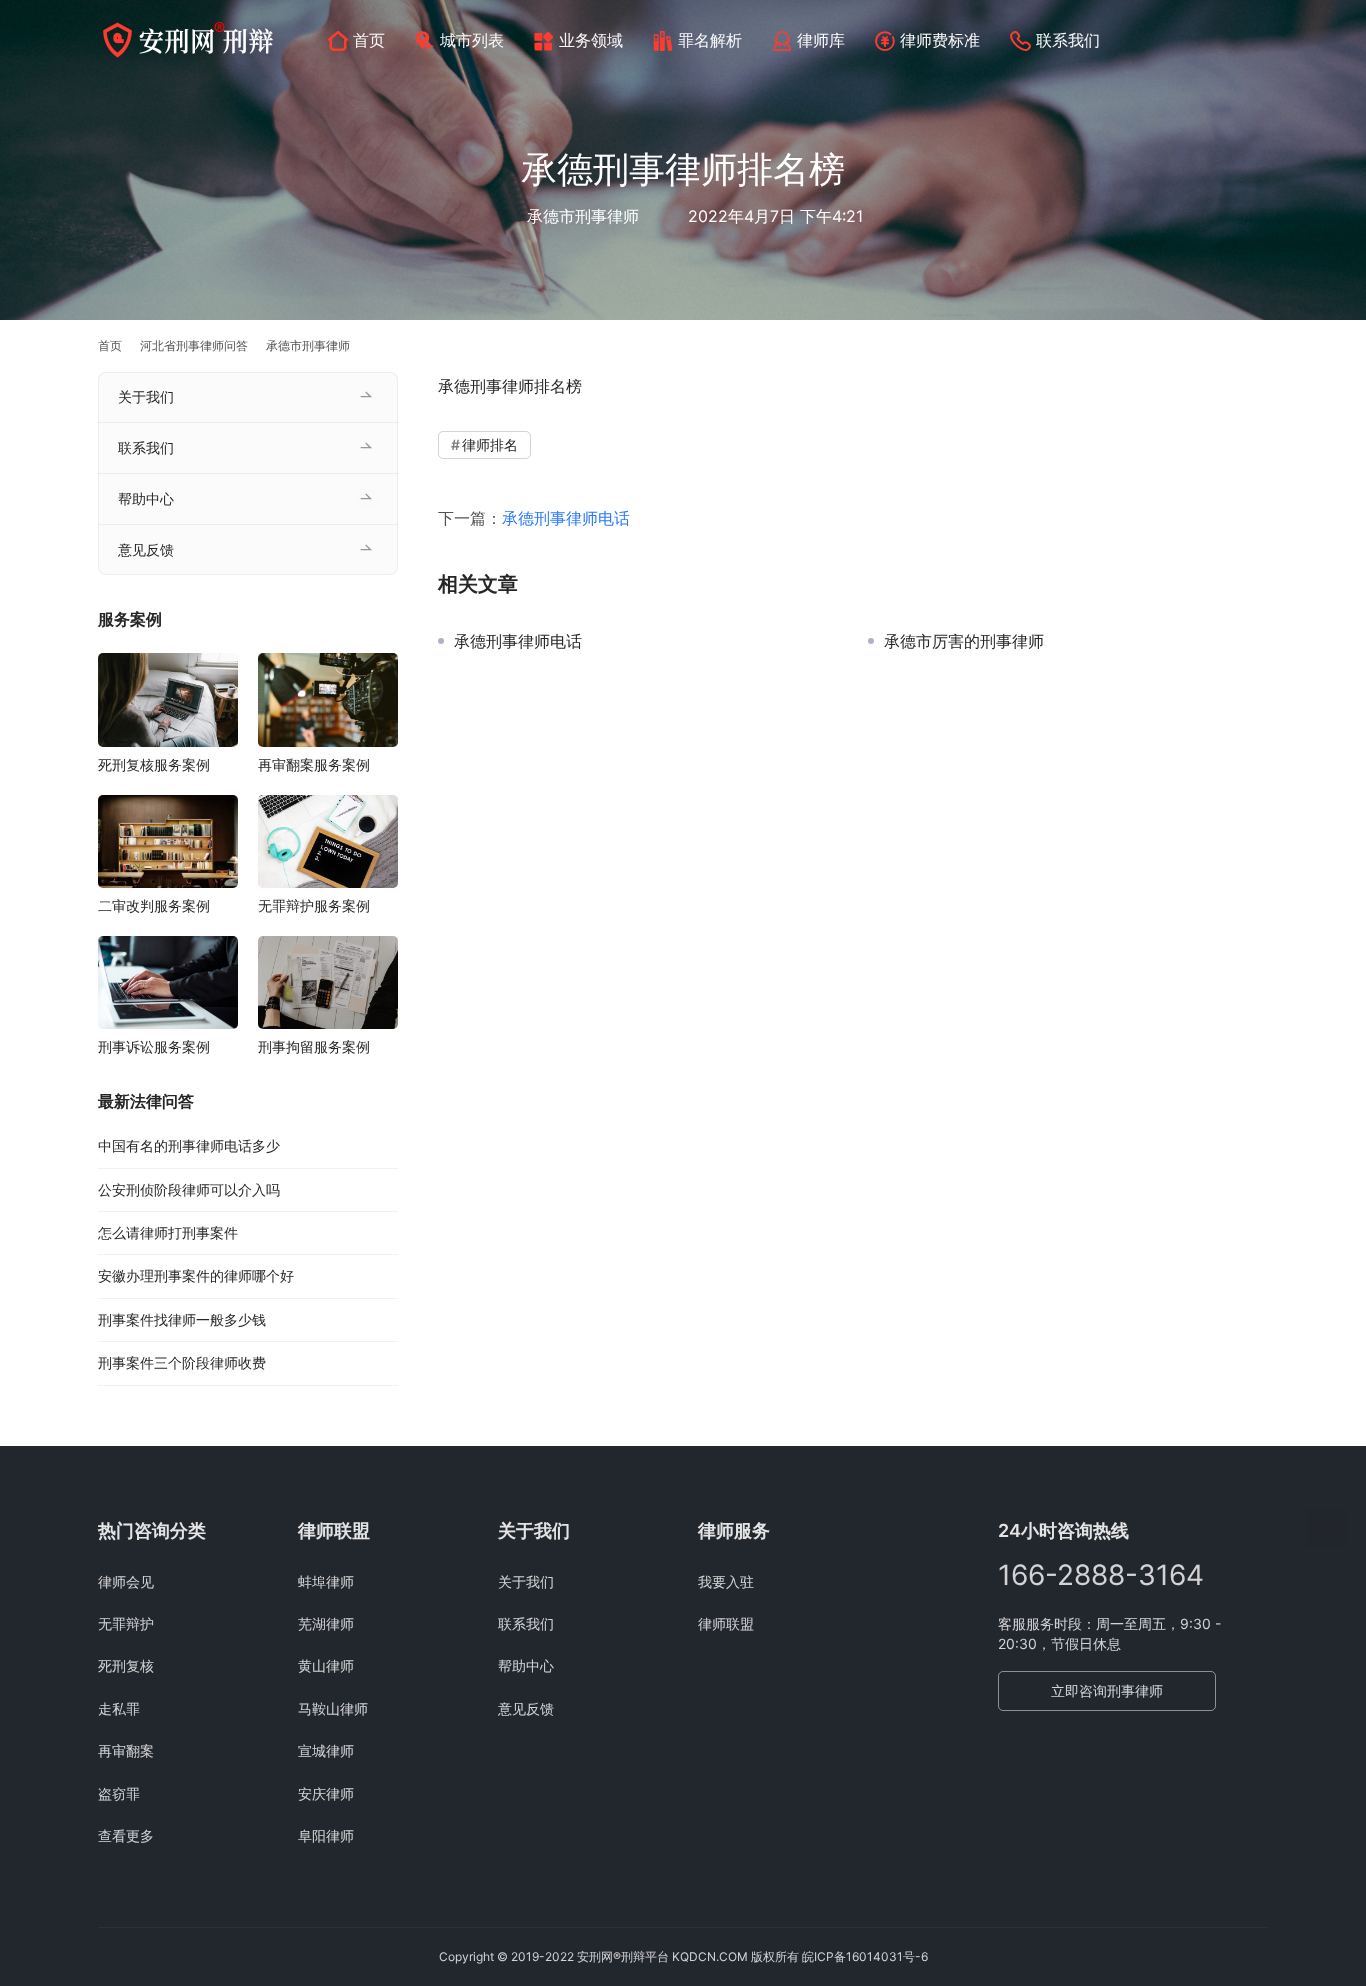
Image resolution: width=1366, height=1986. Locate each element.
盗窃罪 (119, 1793)
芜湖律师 (326, 1623)
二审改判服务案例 (154, 905)
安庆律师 (326, 1793)
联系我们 (1068, 40)
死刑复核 (126, 1665)
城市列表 (472, 40)
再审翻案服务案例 (314, 764)
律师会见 (126, 1581)
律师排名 (490, 444)
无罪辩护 (126, 1623)
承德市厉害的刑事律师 (964, 641)
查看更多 (126, 1835)
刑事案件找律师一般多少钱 (182, 1319)
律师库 (821, 40)
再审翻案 (126, 1750)
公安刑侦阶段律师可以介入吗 (189, 1189)
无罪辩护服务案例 (314, 905)
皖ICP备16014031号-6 (865, 1956)
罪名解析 (710, 40)
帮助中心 (146, 498)
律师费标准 (940, 40)
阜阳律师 (326, 1835)
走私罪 (119, 1708)
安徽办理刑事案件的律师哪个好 (196, 1276)
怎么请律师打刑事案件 (168, 1232)
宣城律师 (326, 1750)
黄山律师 (326, 1665)
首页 (369, 40)
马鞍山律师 (333, 1708)
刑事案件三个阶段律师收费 (182, 1362)
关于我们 (146, 396)
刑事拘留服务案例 (314, 1046)
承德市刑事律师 (583, 216)
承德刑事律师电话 (566, 518)
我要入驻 (726, 1581)
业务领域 (591, 40)
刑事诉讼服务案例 (154, 1046)
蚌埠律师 (326, 1581)
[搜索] (1259, 39)
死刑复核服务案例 (154, 764)
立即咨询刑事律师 (1107, 1690)
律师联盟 (726, 1623)
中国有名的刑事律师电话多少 (189, 1145)
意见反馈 (146, 549)
